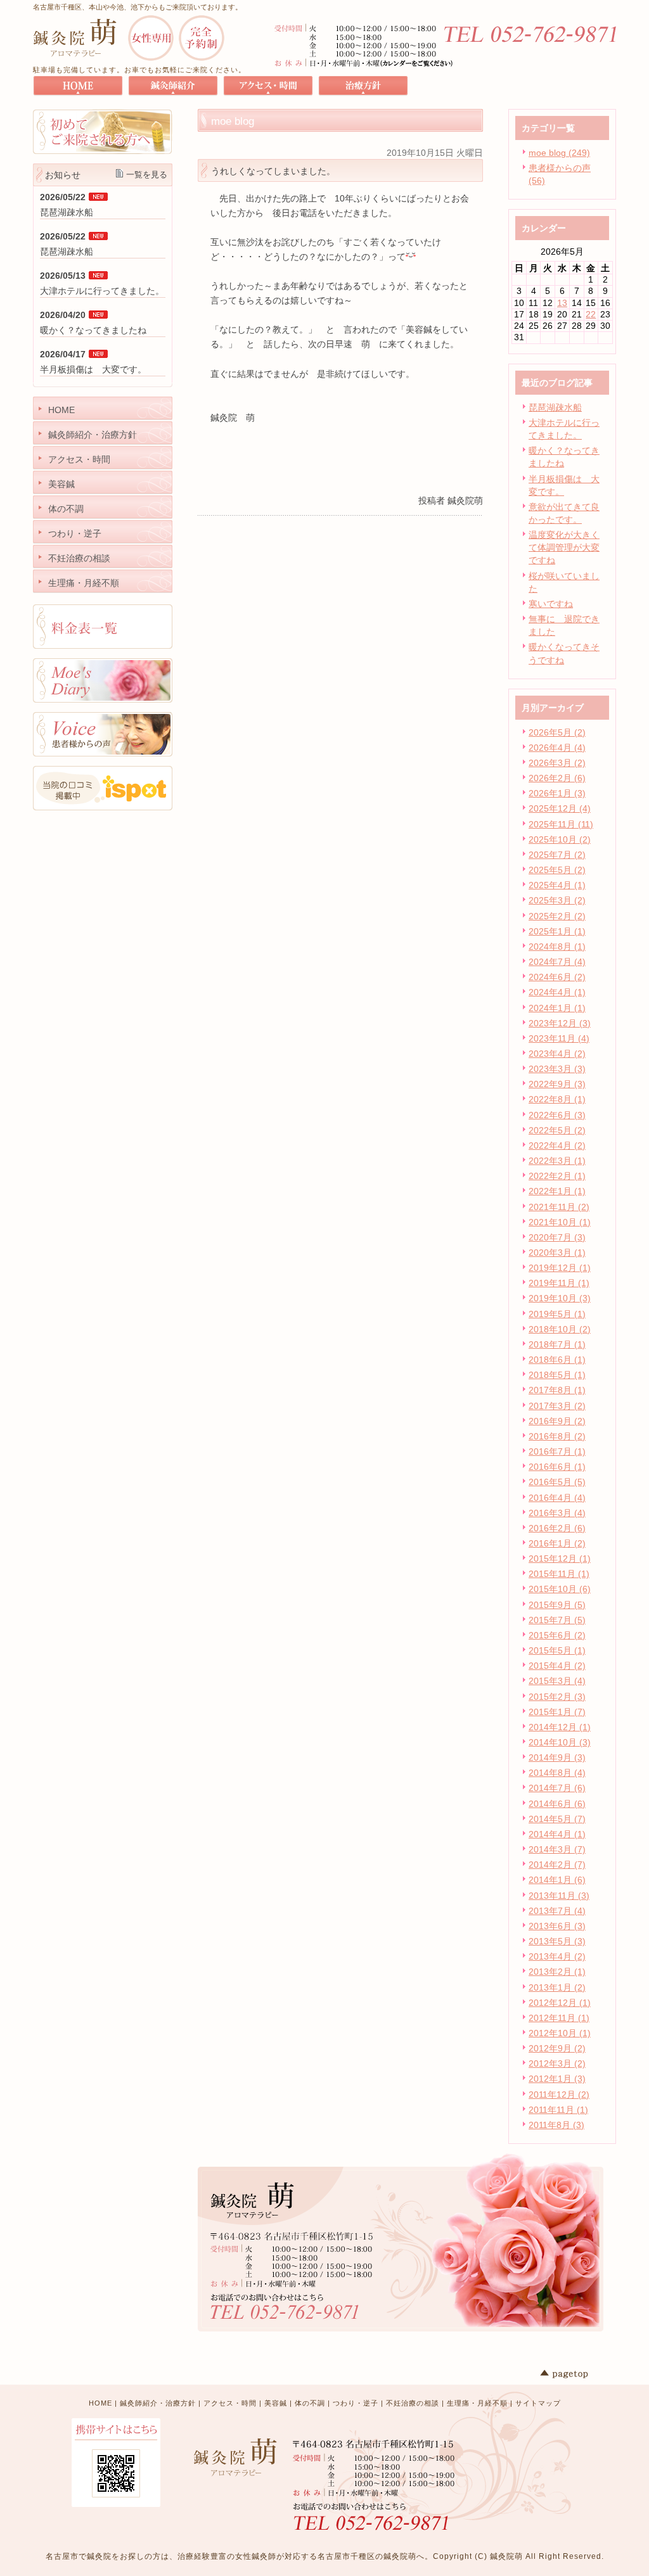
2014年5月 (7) (557, 1819)
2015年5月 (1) (557, 1650)
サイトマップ (538, 2403)
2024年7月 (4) (557, 962)
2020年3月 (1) (557, 1253)
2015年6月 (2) (557, 1635)
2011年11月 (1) (558, 2110)
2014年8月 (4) (557, 1773)
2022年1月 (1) (557, 1191)
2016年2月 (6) (557, 1528)
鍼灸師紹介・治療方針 (158, 2403)
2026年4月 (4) (557, 748)
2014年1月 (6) (557, 1880)
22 (591, 314)
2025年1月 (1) (557, 931)
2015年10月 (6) (560, 1589)
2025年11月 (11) (561, 824)
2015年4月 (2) (557, 1666)
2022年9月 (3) (557, 1084)
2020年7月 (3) (557, 1237)
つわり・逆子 (356, 2403)
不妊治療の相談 (413, 2403)
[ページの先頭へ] (578, 2374)
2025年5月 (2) (557, 870)
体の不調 (310, 2403)
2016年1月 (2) (557, 1543)
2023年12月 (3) (560, 1023)
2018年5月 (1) (557, 1375)
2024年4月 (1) (557, 992)
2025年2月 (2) (557, 916)
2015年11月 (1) (559, 1574)
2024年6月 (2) (557, 977)
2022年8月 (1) (557, 1099)
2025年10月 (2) (560, 839)
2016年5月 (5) (557, 1482)
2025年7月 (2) (557, 855)
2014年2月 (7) (557, 1865)
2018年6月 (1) (557, 1360)
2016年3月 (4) (557, 1513)
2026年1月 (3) (557, 793)
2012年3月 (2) (557, 2063)
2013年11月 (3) (559, 1896)
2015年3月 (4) (557, 1681)
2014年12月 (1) (560, 1727)
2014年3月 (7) (557, 1849)
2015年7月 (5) (557, 1620)
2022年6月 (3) (557, 1115)
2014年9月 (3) (557, 1757)
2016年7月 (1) (557, 1451)
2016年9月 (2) (557, 1421)
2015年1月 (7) (557, 1712)
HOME (100, 2403)
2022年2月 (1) (557, 1176)
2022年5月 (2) (557, 1130)
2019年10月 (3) (560, 1298)
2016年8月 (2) (557, 1436)
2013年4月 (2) (557, 1956)
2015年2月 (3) (557, 1697)
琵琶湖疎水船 (555, 407)
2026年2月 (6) (557, 778)
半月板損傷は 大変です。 (93, 369)
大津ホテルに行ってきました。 (102, 291)
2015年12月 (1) (560, 1559)
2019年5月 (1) (557, 1314)
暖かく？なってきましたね (93, 330)
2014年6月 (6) (557, 1804)
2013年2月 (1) (557, 1972)
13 (562, 303)
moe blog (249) (559, 153)
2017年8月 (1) (557, 1390)
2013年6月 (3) (557, 1926)
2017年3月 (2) (557, 1406)
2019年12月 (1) (560, 1268)
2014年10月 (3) (560, 1742)
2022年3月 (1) (557, 1161)
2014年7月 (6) (557, 1788)
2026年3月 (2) (557, 763)
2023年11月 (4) (559, 1038)
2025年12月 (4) (560, 808)
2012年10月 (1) (560, 2033)
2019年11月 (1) (559, 1283)
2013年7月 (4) (557, 1911)
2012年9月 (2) (557, 2048)
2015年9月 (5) (557, 1605)
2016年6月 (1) (557, 1467)
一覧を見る (147, 175)
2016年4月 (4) (557, 1498)
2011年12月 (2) (559, 2095)
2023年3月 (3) (557, 1069)
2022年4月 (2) (557, 1145)
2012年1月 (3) (557, 2079)
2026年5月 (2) (557, 732)
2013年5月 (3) (557, 1941)
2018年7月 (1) (557, 1344)
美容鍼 (276, 2403)
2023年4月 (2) (557, 1054)
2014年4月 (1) (557, 1834)
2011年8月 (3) (556, 2125)
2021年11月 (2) (559, 1207)
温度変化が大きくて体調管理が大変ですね (564, 547)
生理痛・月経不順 (477, 2403)
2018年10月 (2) (560, 1329)
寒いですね (551, 604)
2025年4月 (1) (557, 885)
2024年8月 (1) (557, 947)
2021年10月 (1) (560, 1222)
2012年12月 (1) (560, 2003)
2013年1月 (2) (557, 1987)
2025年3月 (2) (557, 900)
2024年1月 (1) (557, 1008)
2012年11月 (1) (559, 2018)
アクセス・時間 (230, 2403)
